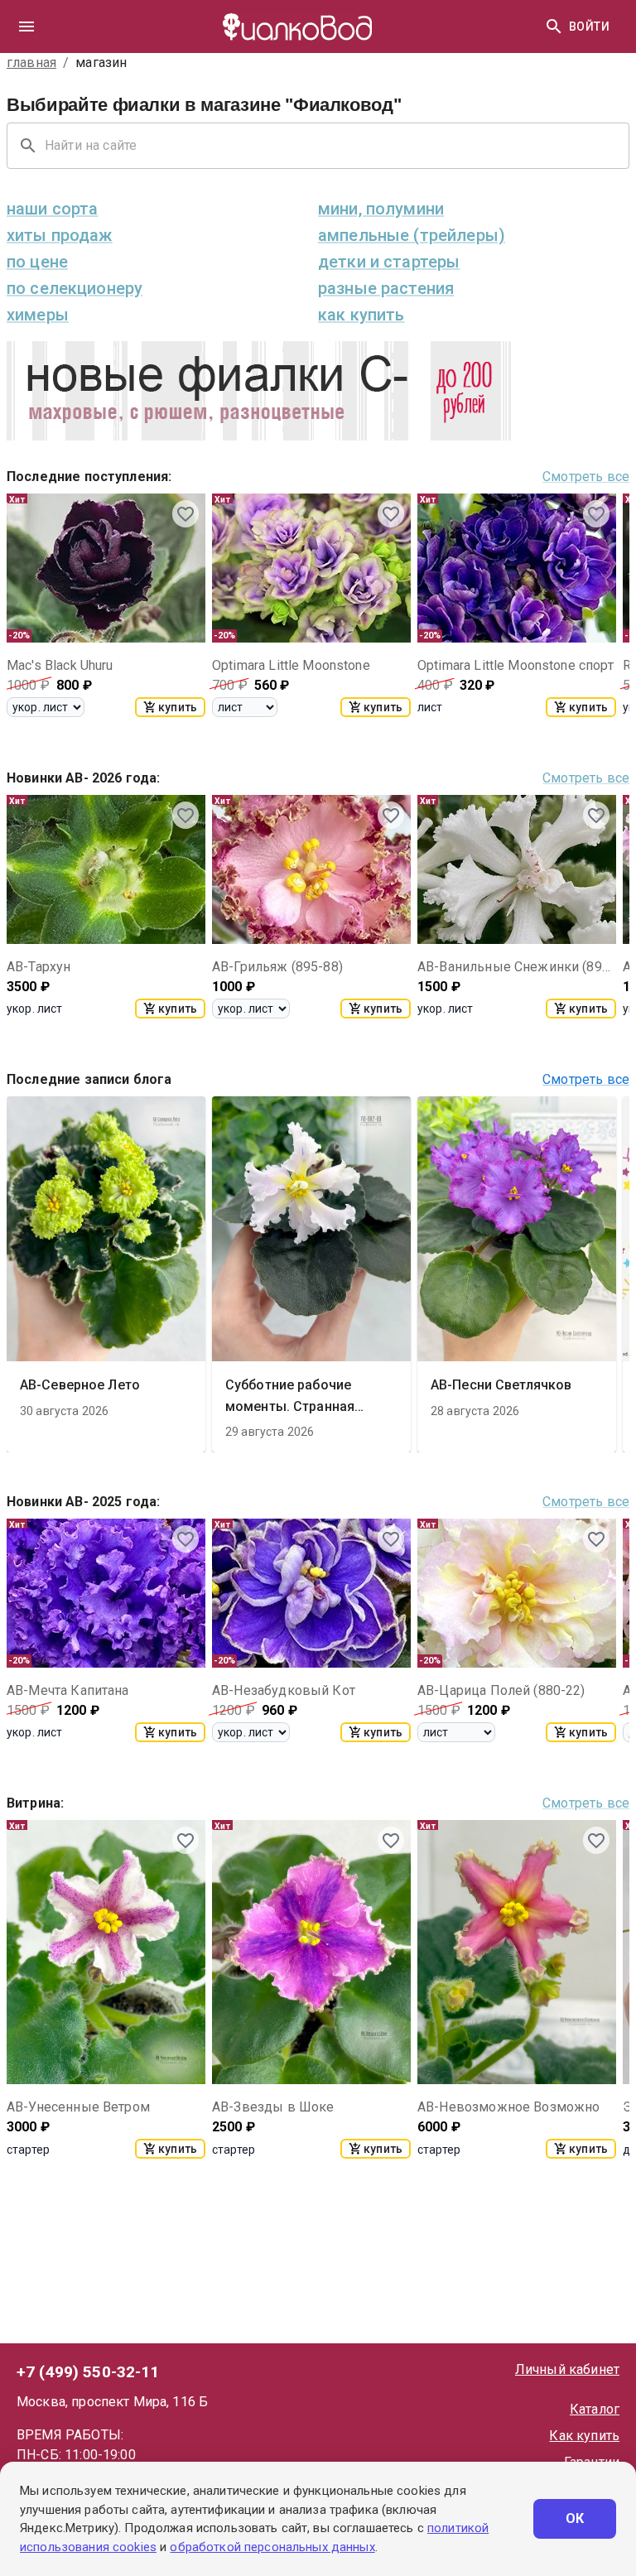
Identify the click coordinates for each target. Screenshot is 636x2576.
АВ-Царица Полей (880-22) (501, 1690)
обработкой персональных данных (272, 2547)
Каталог (595, 2409)
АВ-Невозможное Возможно (508, 2107)
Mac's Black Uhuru (60, 665)
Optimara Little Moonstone (291, 665)
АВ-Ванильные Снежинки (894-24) (517, 967)
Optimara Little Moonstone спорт (516, 665)
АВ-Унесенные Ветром (78, 2107)
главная (31, 63)
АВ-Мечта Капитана (68, 1690)
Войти (589, 26)
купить (178, 707)
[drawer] (26, 26)
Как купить (584, 2436)
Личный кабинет (567, 2369)
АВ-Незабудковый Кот (284, 1690)
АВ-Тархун (39, 967)
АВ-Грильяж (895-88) (277, 967)
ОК (575, 2518)
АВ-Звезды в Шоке (273, 2107)
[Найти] (554, 26)
